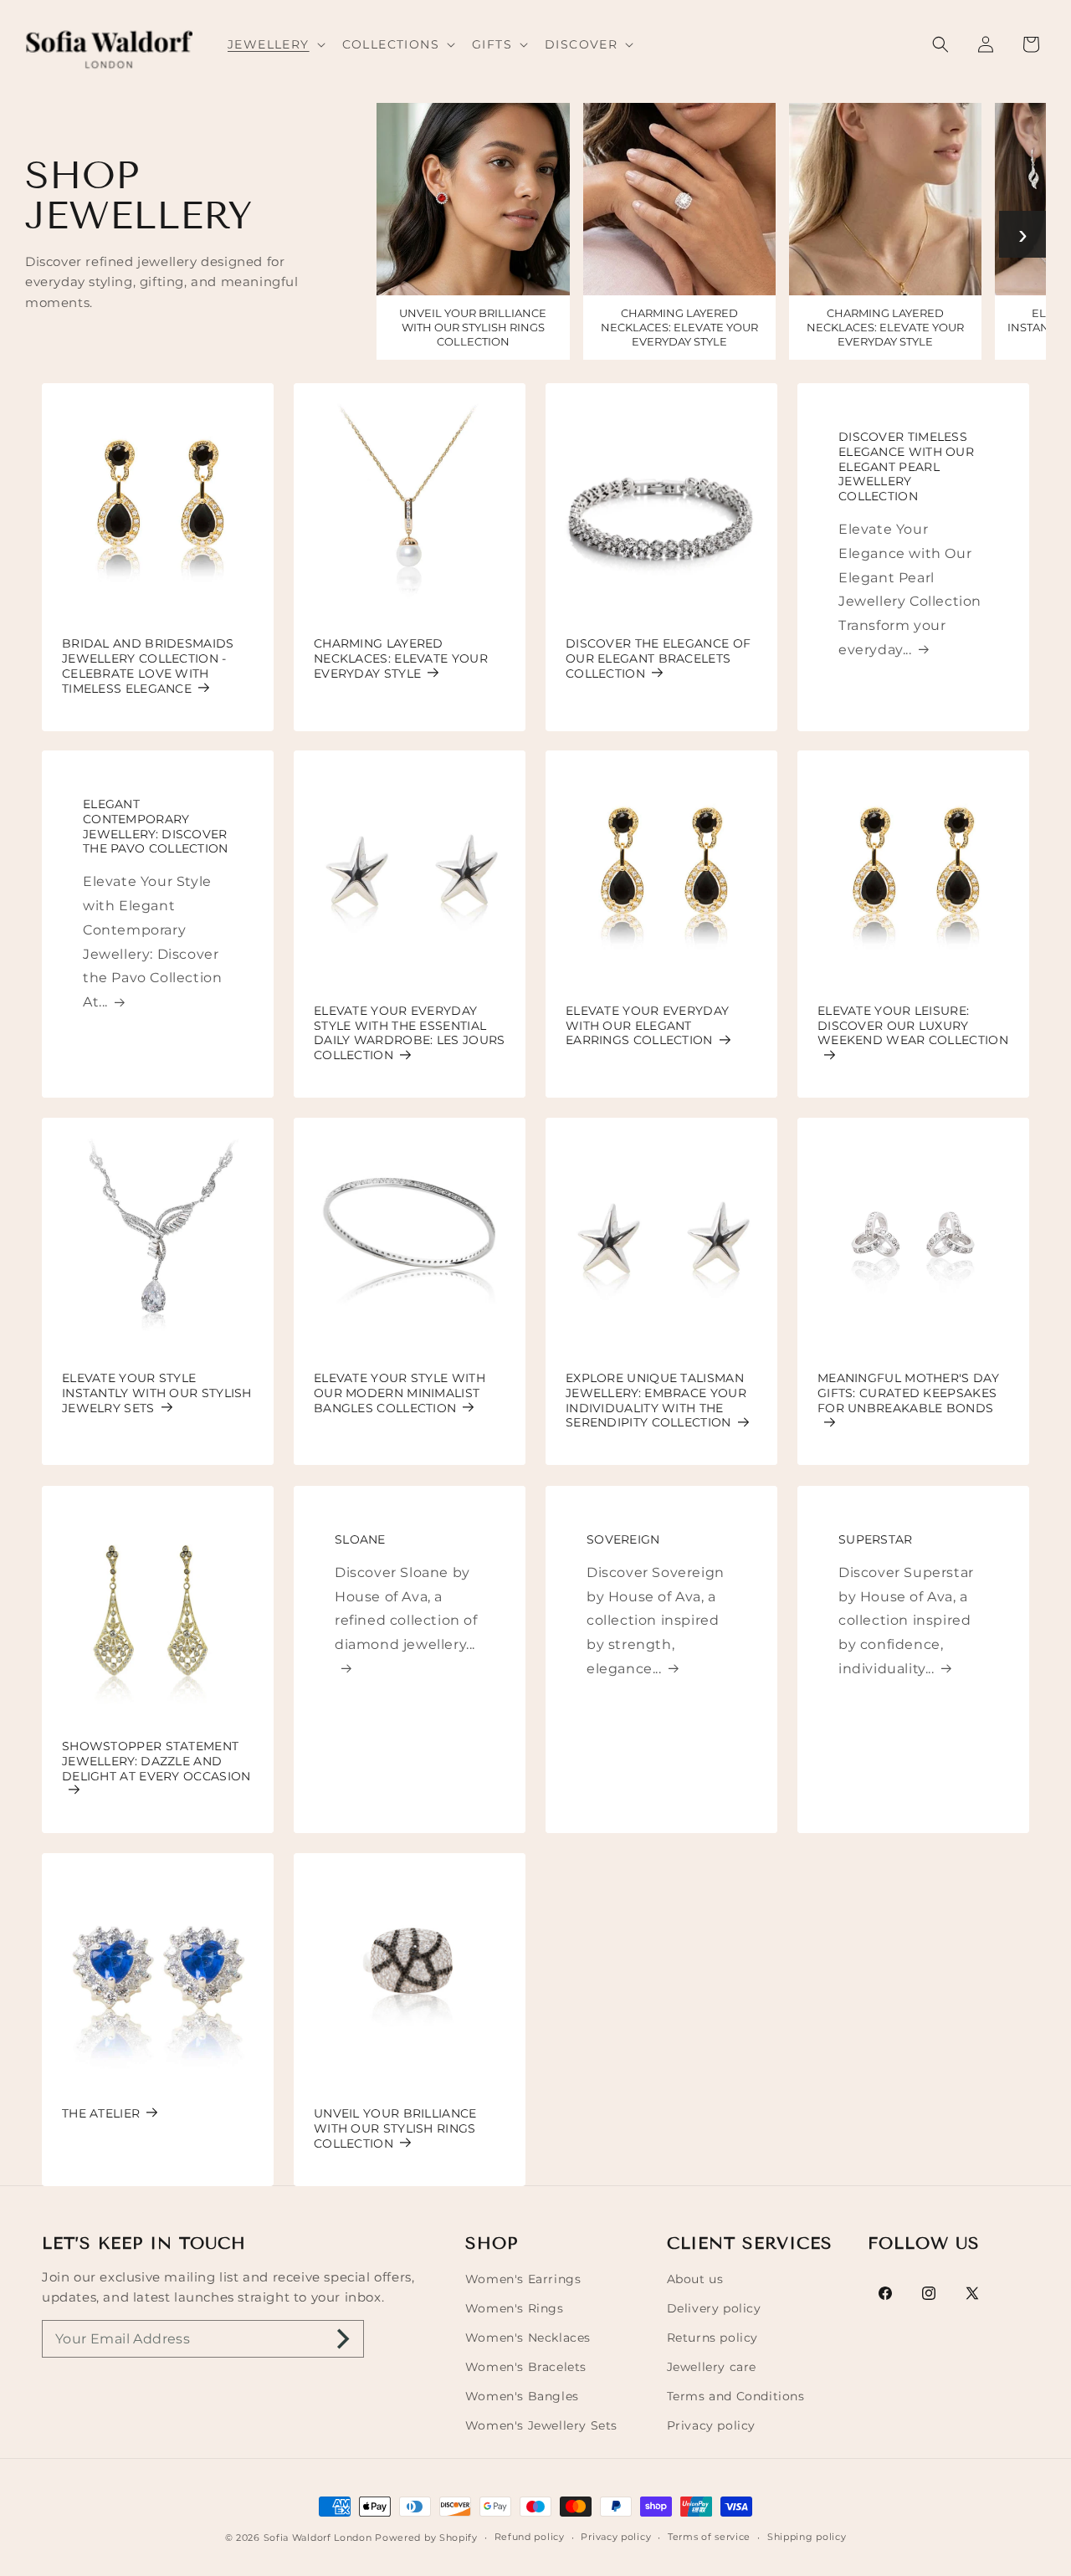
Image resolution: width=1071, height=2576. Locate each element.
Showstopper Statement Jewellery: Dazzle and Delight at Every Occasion (156, 1762)
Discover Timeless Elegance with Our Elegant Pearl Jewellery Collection (906, 467)
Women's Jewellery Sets (541, 2425)
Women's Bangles (522, 2396)
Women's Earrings (523, 2279)
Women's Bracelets (526, 2367)
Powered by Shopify (426, 2538)
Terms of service (709, 2537)
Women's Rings (515, 2308)
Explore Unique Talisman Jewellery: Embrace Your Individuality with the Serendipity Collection (656, 1401)
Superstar (876, 1540)
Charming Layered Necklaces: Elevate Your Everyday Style (401, 659)
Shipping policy (807, 2537)
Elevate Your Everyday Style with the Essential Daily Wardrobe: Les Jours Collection (410, 1033)
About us (695, 2279)
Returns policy (712, 2338)
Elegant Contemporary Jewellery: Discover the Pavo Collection (156, 827)
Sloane (360, 1540)
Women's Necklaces (528, 2338)
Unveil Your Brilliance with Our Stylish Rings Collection (395, 2129)
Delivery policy (714, 2308)
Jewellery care (712, 2367)
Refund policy (530, 2537)
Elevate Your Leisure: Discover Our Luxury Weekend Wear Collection (913, 1026)
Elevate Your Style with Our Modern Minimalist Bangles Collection (400, 1393)
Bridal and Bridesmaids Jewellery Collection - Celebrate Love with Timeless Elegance (148, 666)
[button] (275, 44)
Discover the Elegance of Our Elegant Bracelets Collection (658, 659)
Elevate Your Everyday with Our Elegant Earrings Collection (647, 1026)
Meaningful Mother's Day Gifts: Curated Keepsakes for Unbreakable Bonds (908, 1393)
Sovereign (623, 1540)
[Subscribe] (343, 2339)
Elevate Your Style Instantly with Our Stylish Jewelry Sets (157, 1393)
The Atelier (101, 2114)
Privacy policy (711, 2425)
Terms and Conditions (736, 2396)
